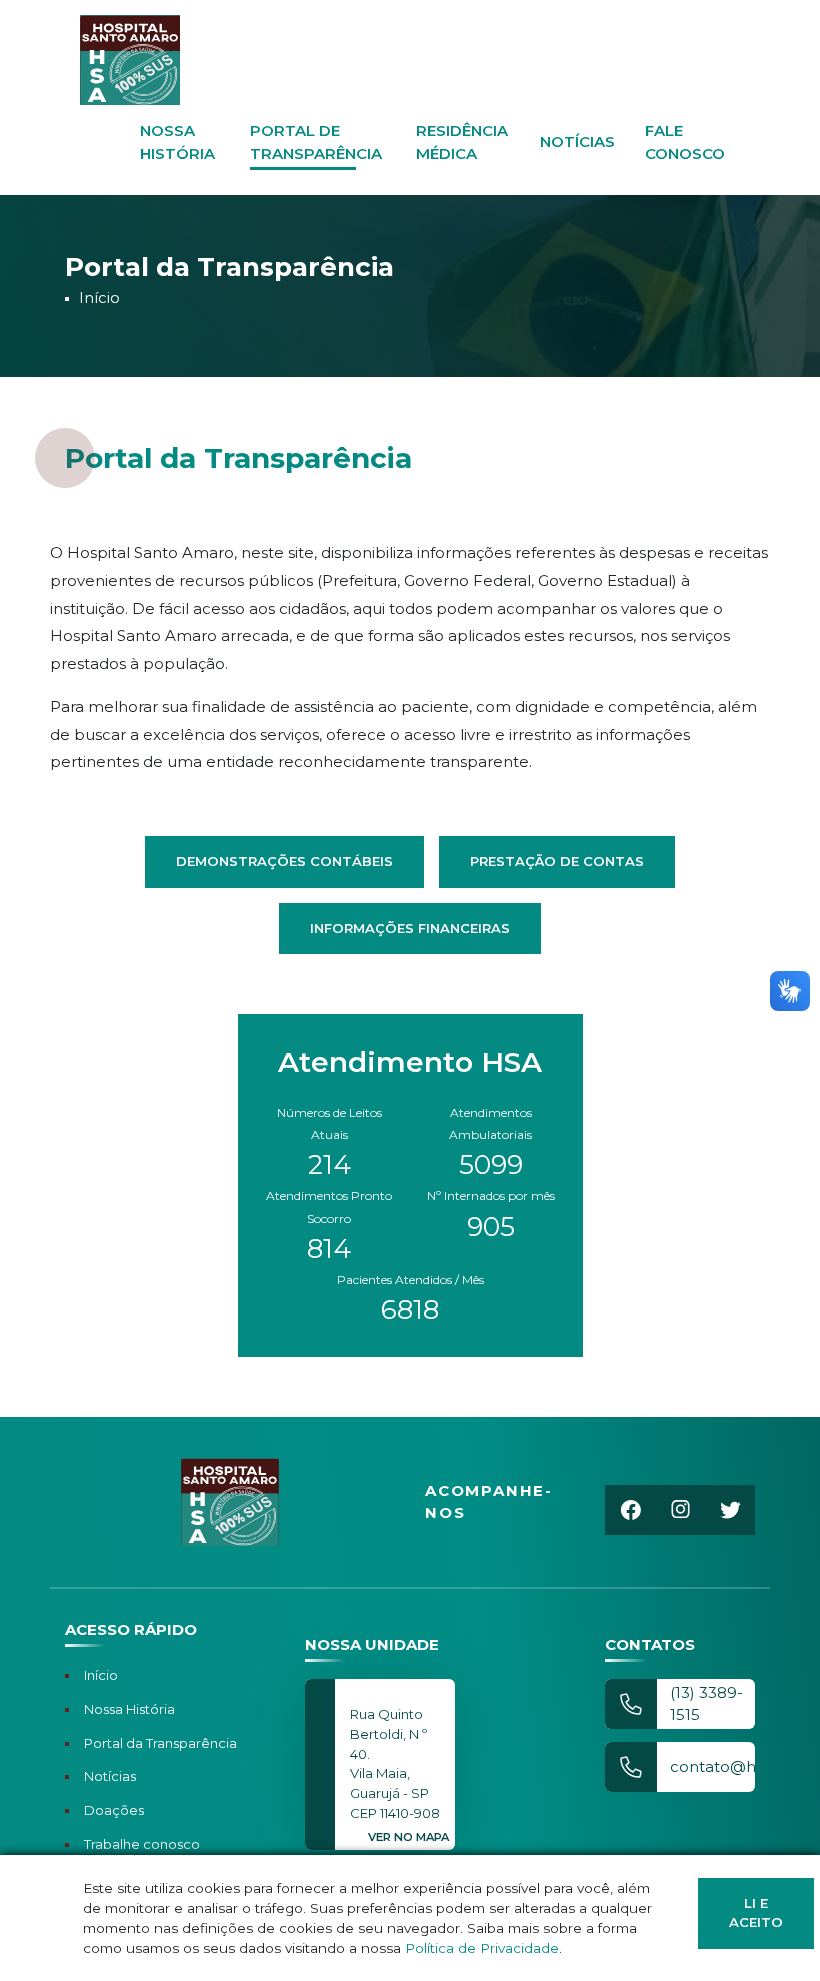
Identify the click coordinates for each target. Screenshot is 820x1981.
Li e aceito (756, 1913)
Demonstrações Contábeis (284, 861)
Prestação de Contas (557, 861)
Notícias (577, 141)
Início (99, 297)
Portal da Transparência (160, 1743)
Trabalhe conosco (142, 1844)
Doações (114, 1810)
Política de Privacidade (482, 1948)
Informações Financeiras (410, 928)
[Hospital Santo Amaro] (130, 60)
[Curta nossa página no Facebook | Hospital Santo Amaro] (630, 1510)
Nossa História (129, 1709)
